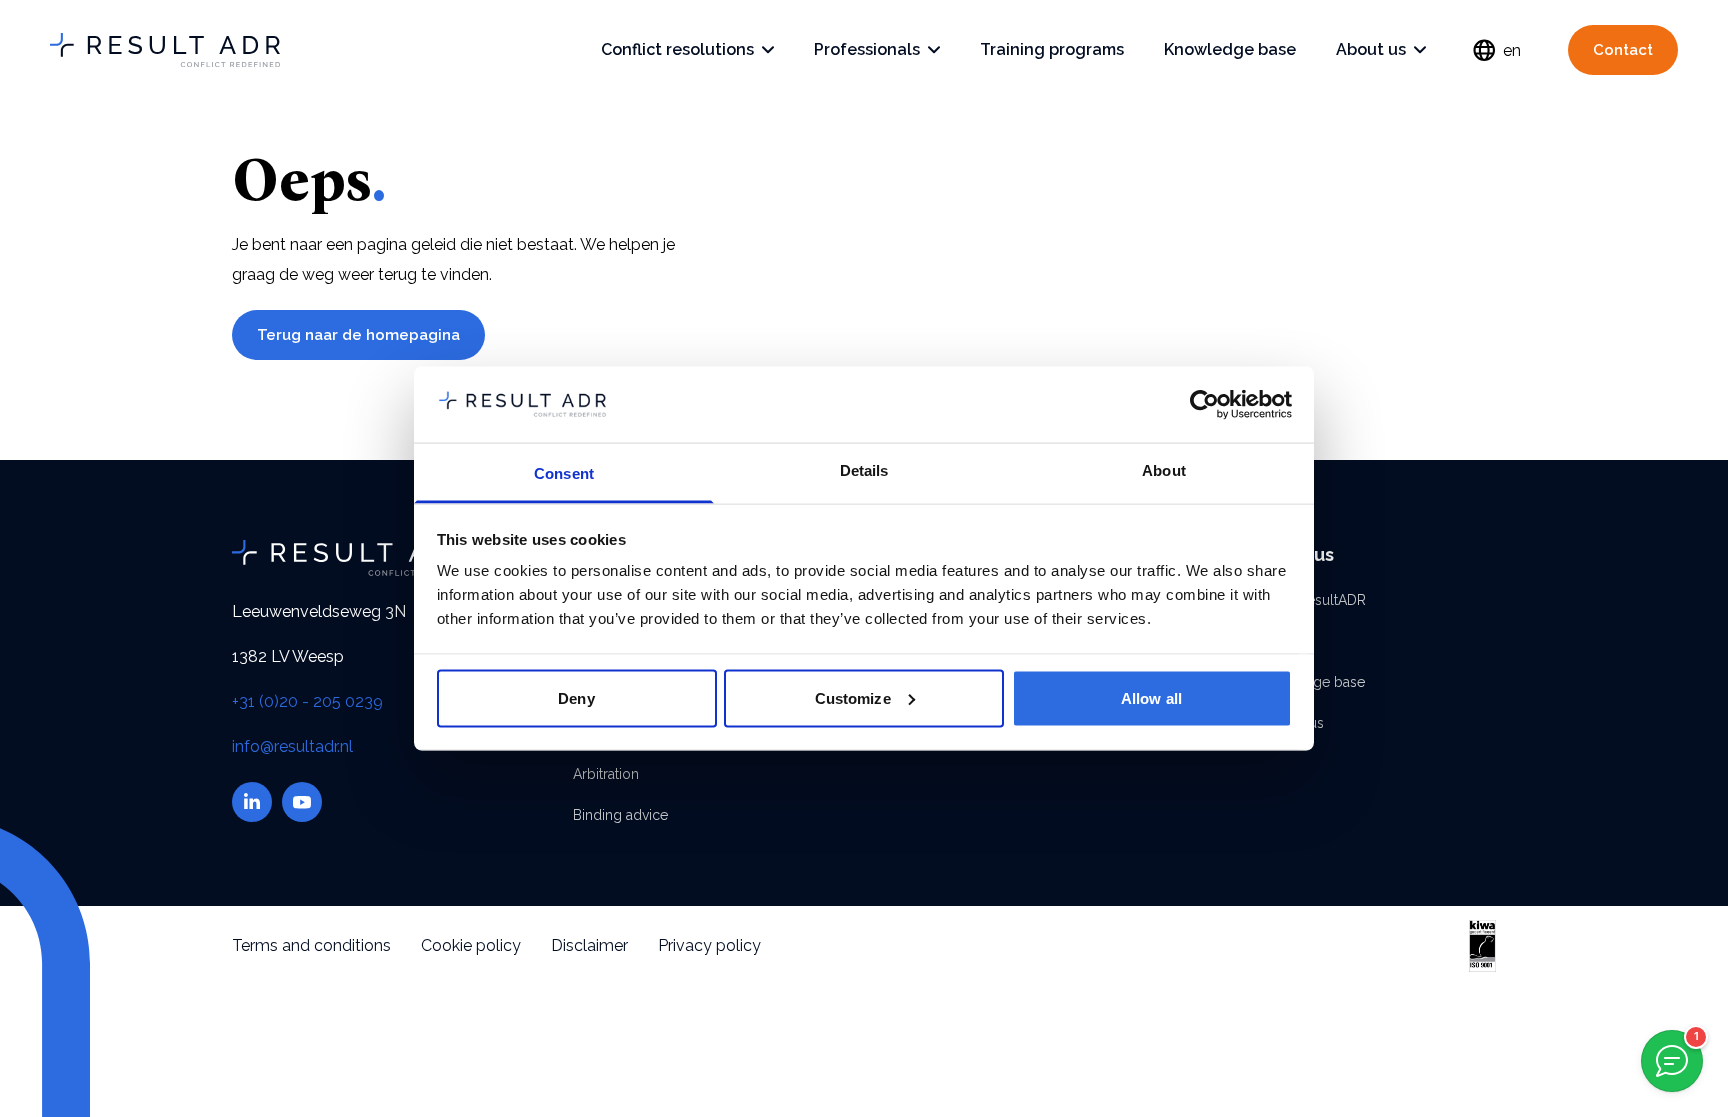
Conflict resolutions (677, 49)
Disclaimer (589, 945)
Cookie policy (471, 945)
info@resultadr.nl (292, 746)
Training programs (1052, 49)
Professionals (867, 49)
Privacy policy (709, 945)
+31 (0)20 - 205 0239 (307, 701)
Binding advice (620, 815)
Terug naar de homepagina (358, 335)
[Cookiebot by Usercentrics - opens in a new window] (1204, 404)
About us (1371, 49)
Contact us (1289, 723)
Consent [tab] (564, 473)
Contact (1623, 50)
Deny (576, 697)
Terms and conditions (311, 945)
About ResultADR (1310, 600)
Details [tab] (864, 470)
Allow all (1151, 697)
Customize (853, 697)
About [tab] (1164, 470)
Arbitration (606, 774)
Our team (1285, 641)
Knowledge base (1230, 49)
